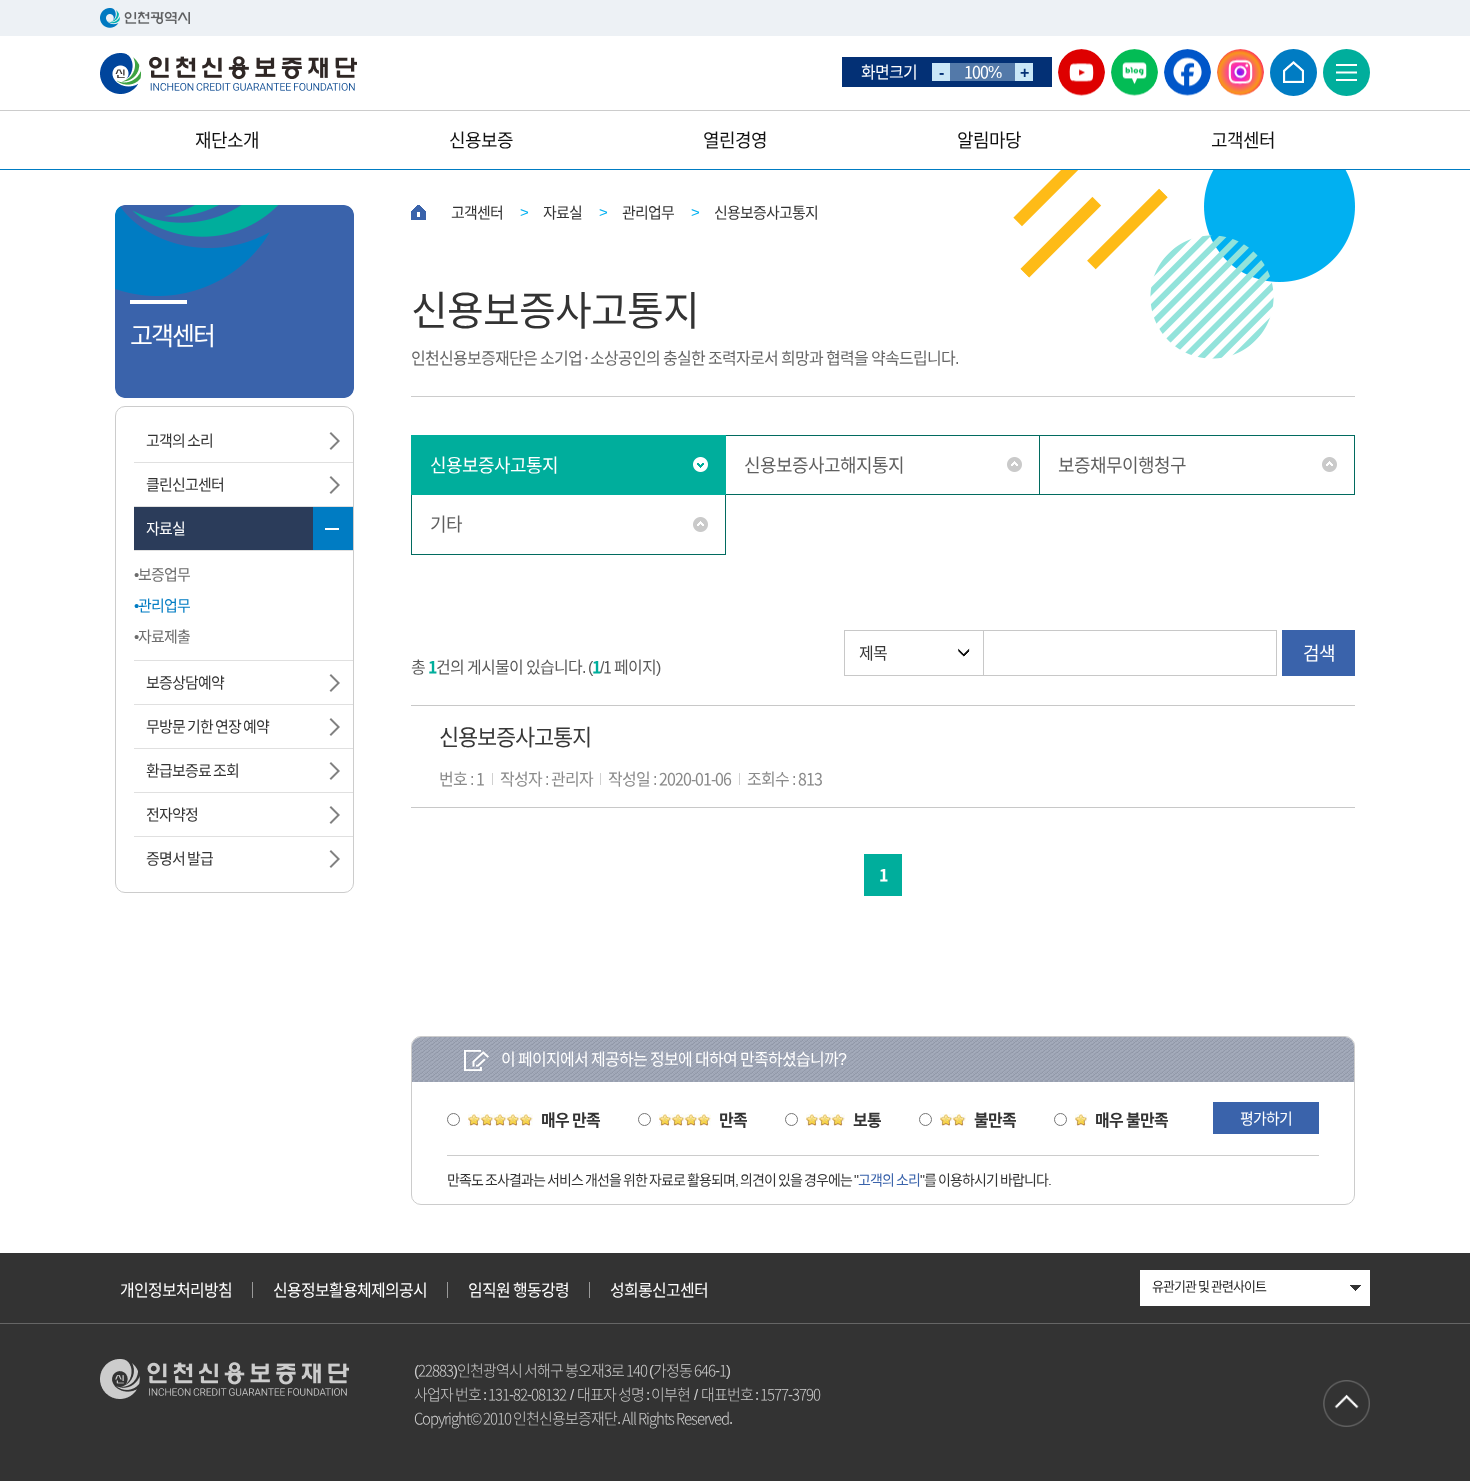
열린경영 (735, 140)
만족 (733, 1120)
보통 (867, 1120)
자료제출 (164, 636)
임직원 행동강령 (518, 1290)
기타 (446, 524)
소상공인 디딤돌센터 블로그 (1134, 72)
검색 (1319, 653)
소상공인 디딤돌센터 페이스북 (1187, 72)
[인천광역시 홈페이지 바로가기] (735, 18)
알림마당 (989, 140)
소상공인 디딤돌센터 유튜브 (1081, 72)
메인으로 (1293, 72)
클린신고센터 (185, 484)
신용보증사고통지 (494, 465)
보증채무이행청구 (1122, 465)
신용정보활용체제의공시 (350, 1290)
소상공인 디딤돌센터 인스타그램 (1240, 72)
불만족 (995, 1120)
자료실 (165, 528)
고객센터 (1243, 140)
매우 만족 (570, 1120)
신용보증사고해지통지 (824, 465)
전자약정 (172, 814)
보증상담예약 (185, 682)
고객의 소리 (179, 440)
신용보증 (481, 140)
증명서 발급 (179, 858)
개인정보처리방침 (176, 1290)
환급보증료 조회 (192, 770)
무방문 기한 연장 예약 (207, 726)
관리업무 (164, 605)
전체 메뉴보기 (1346, 72)
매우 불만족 (1131, 1120)
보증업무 (164, 574)
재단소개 (227, 140)
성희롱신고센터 (659, 1290)
